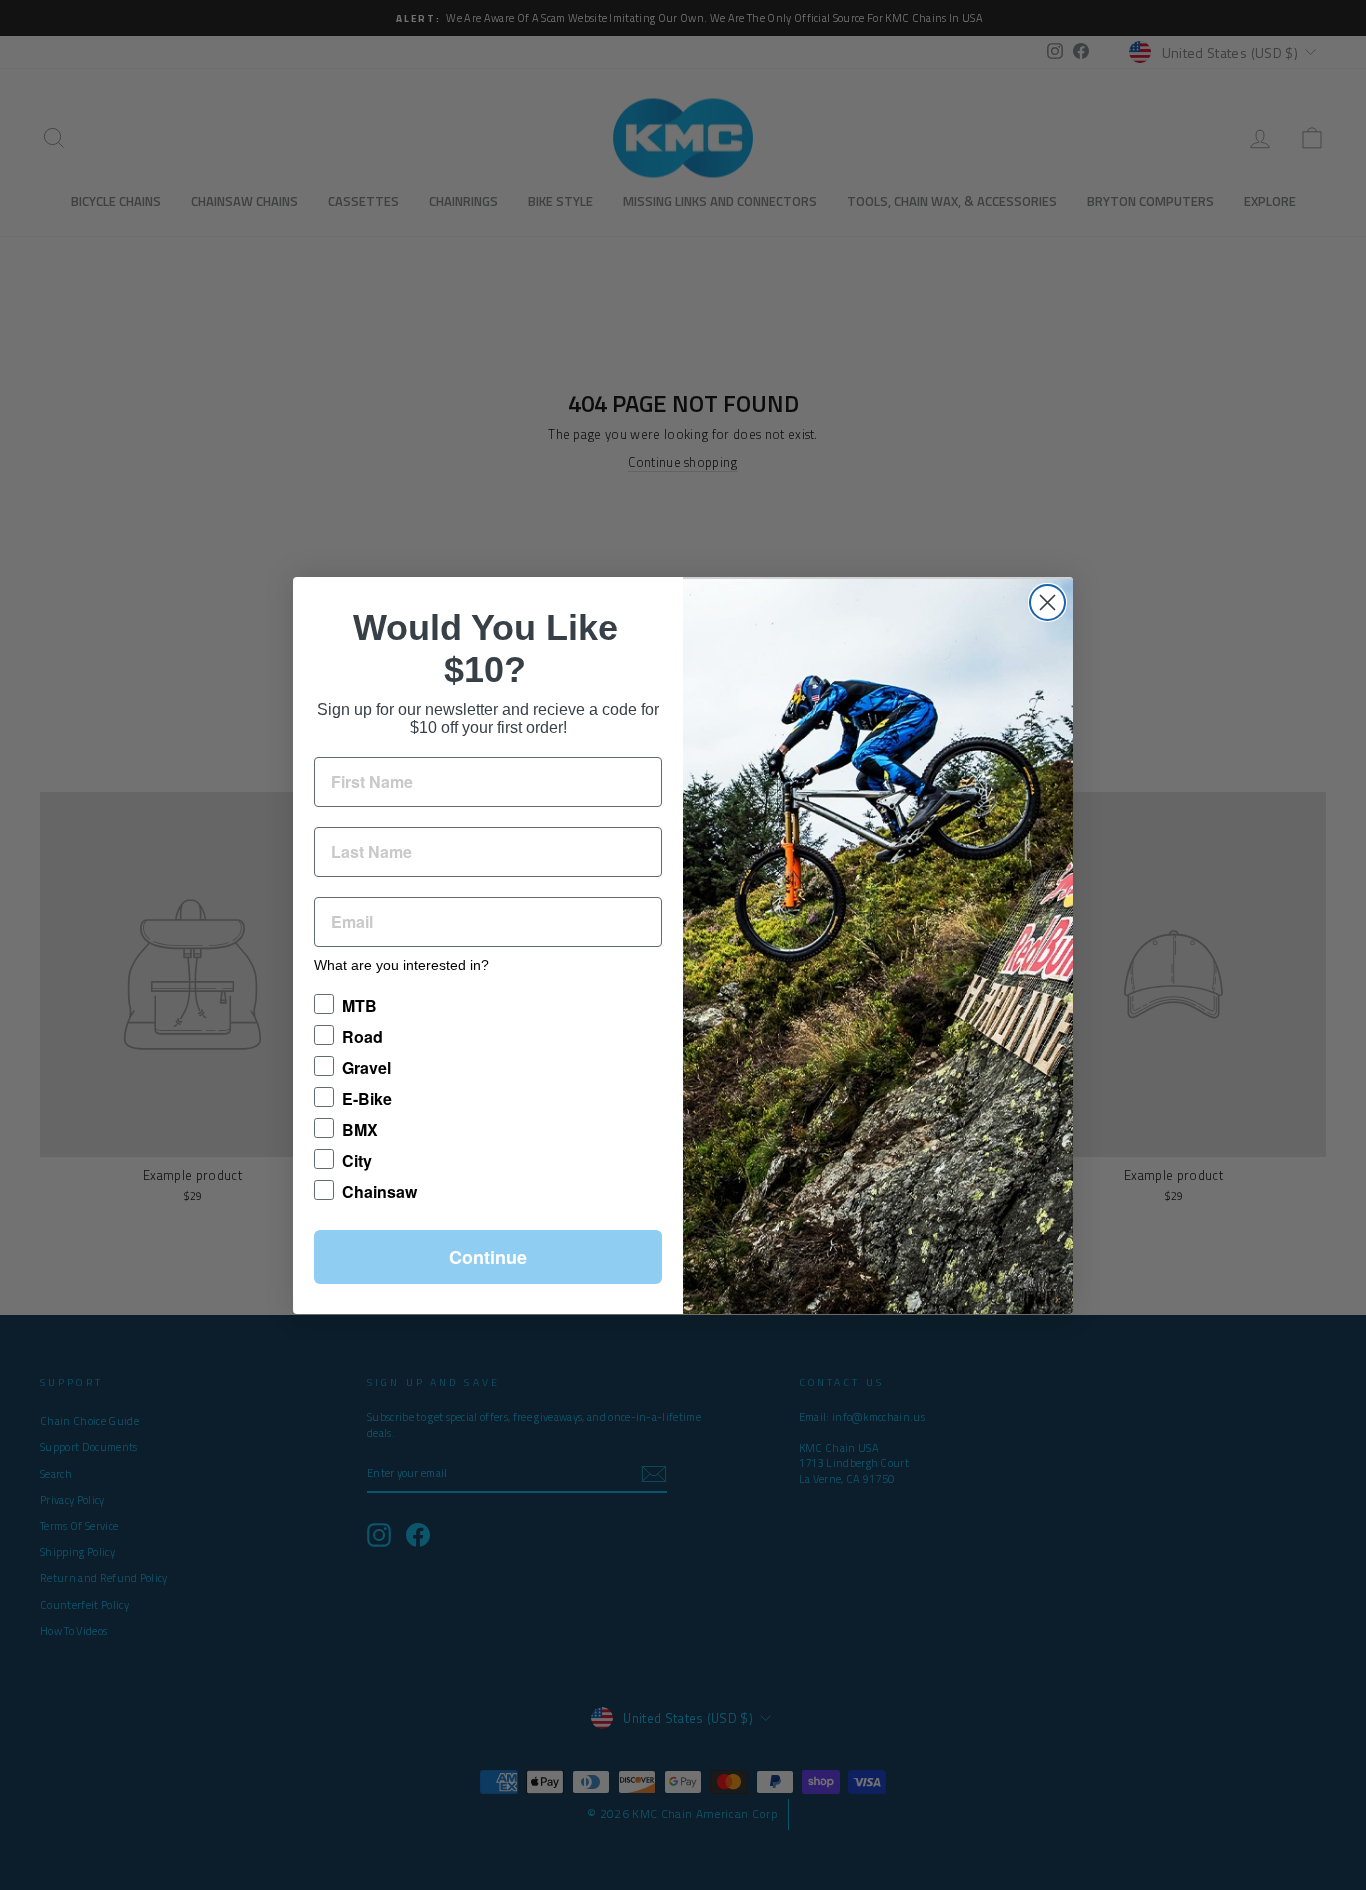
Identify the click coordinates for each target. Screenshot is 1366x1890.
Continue (488, 1257)
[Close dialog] (1047, 602)
